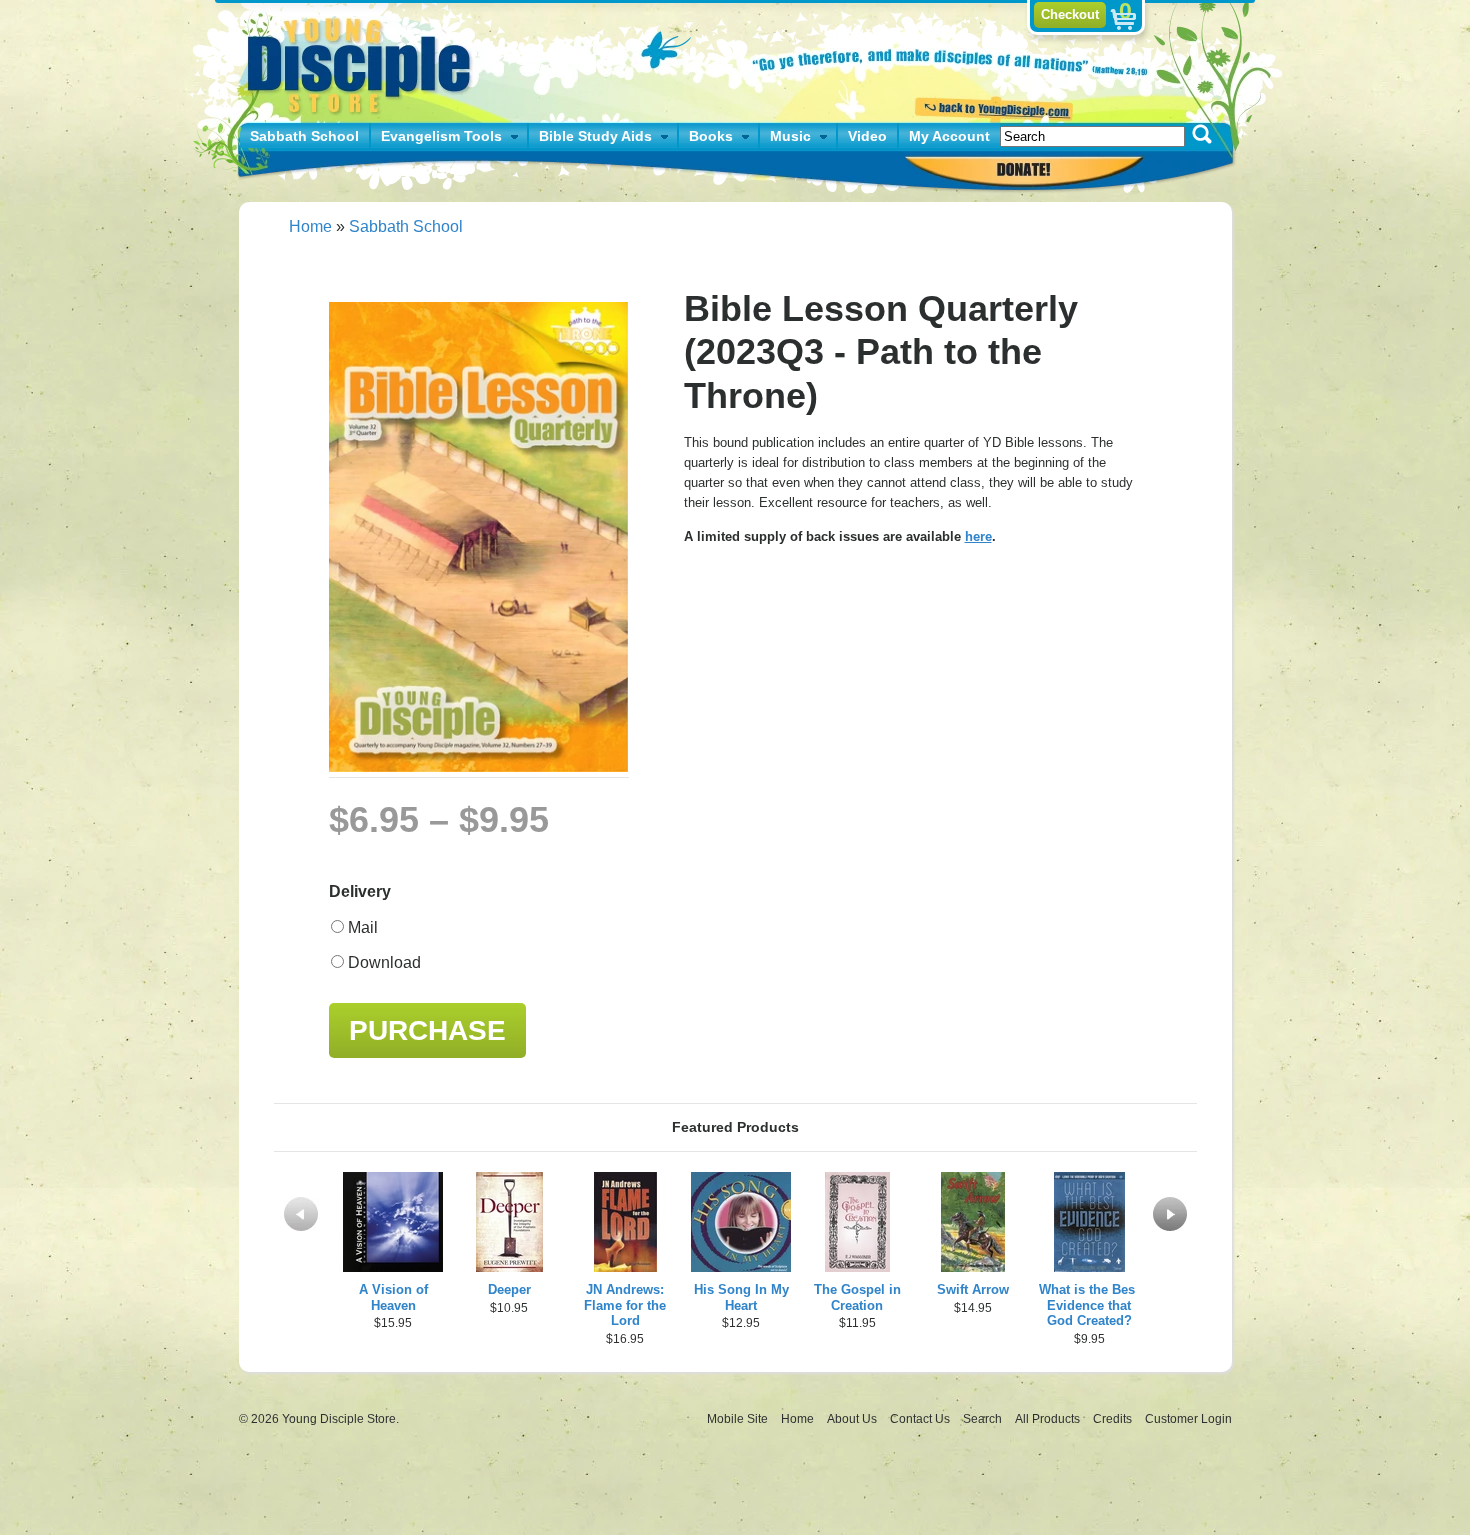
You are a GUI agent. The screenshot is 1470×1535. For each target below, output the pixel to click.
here (978, 536)
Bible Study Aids (595, 136)
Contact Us (921, 1419)
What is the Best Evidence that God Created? (1089, 1305)
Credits (1114, 1419)
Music (790, 136)
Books (711, 136)
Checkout (1070, 14)
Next (1170, 1214)
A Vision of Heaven (393, 1297)
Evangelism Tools (441, 136)
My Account (949, 136)
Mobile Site (737, 1419)
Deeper (509, 1289)
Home (310, 226)
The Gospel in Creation (857, 1297)
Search (984, 1419)
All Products (1049, 1419)
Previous (301, 1214)
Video (867, 136)
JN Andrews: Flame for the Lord (625, 1305)
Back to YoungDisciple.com (991, 107)
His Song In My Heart (741, 1297)
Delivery (360, 891)
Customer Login (1188, 1419)
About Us (853, 1419)
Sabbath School (304, 136)
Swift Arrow (973, 1289)
